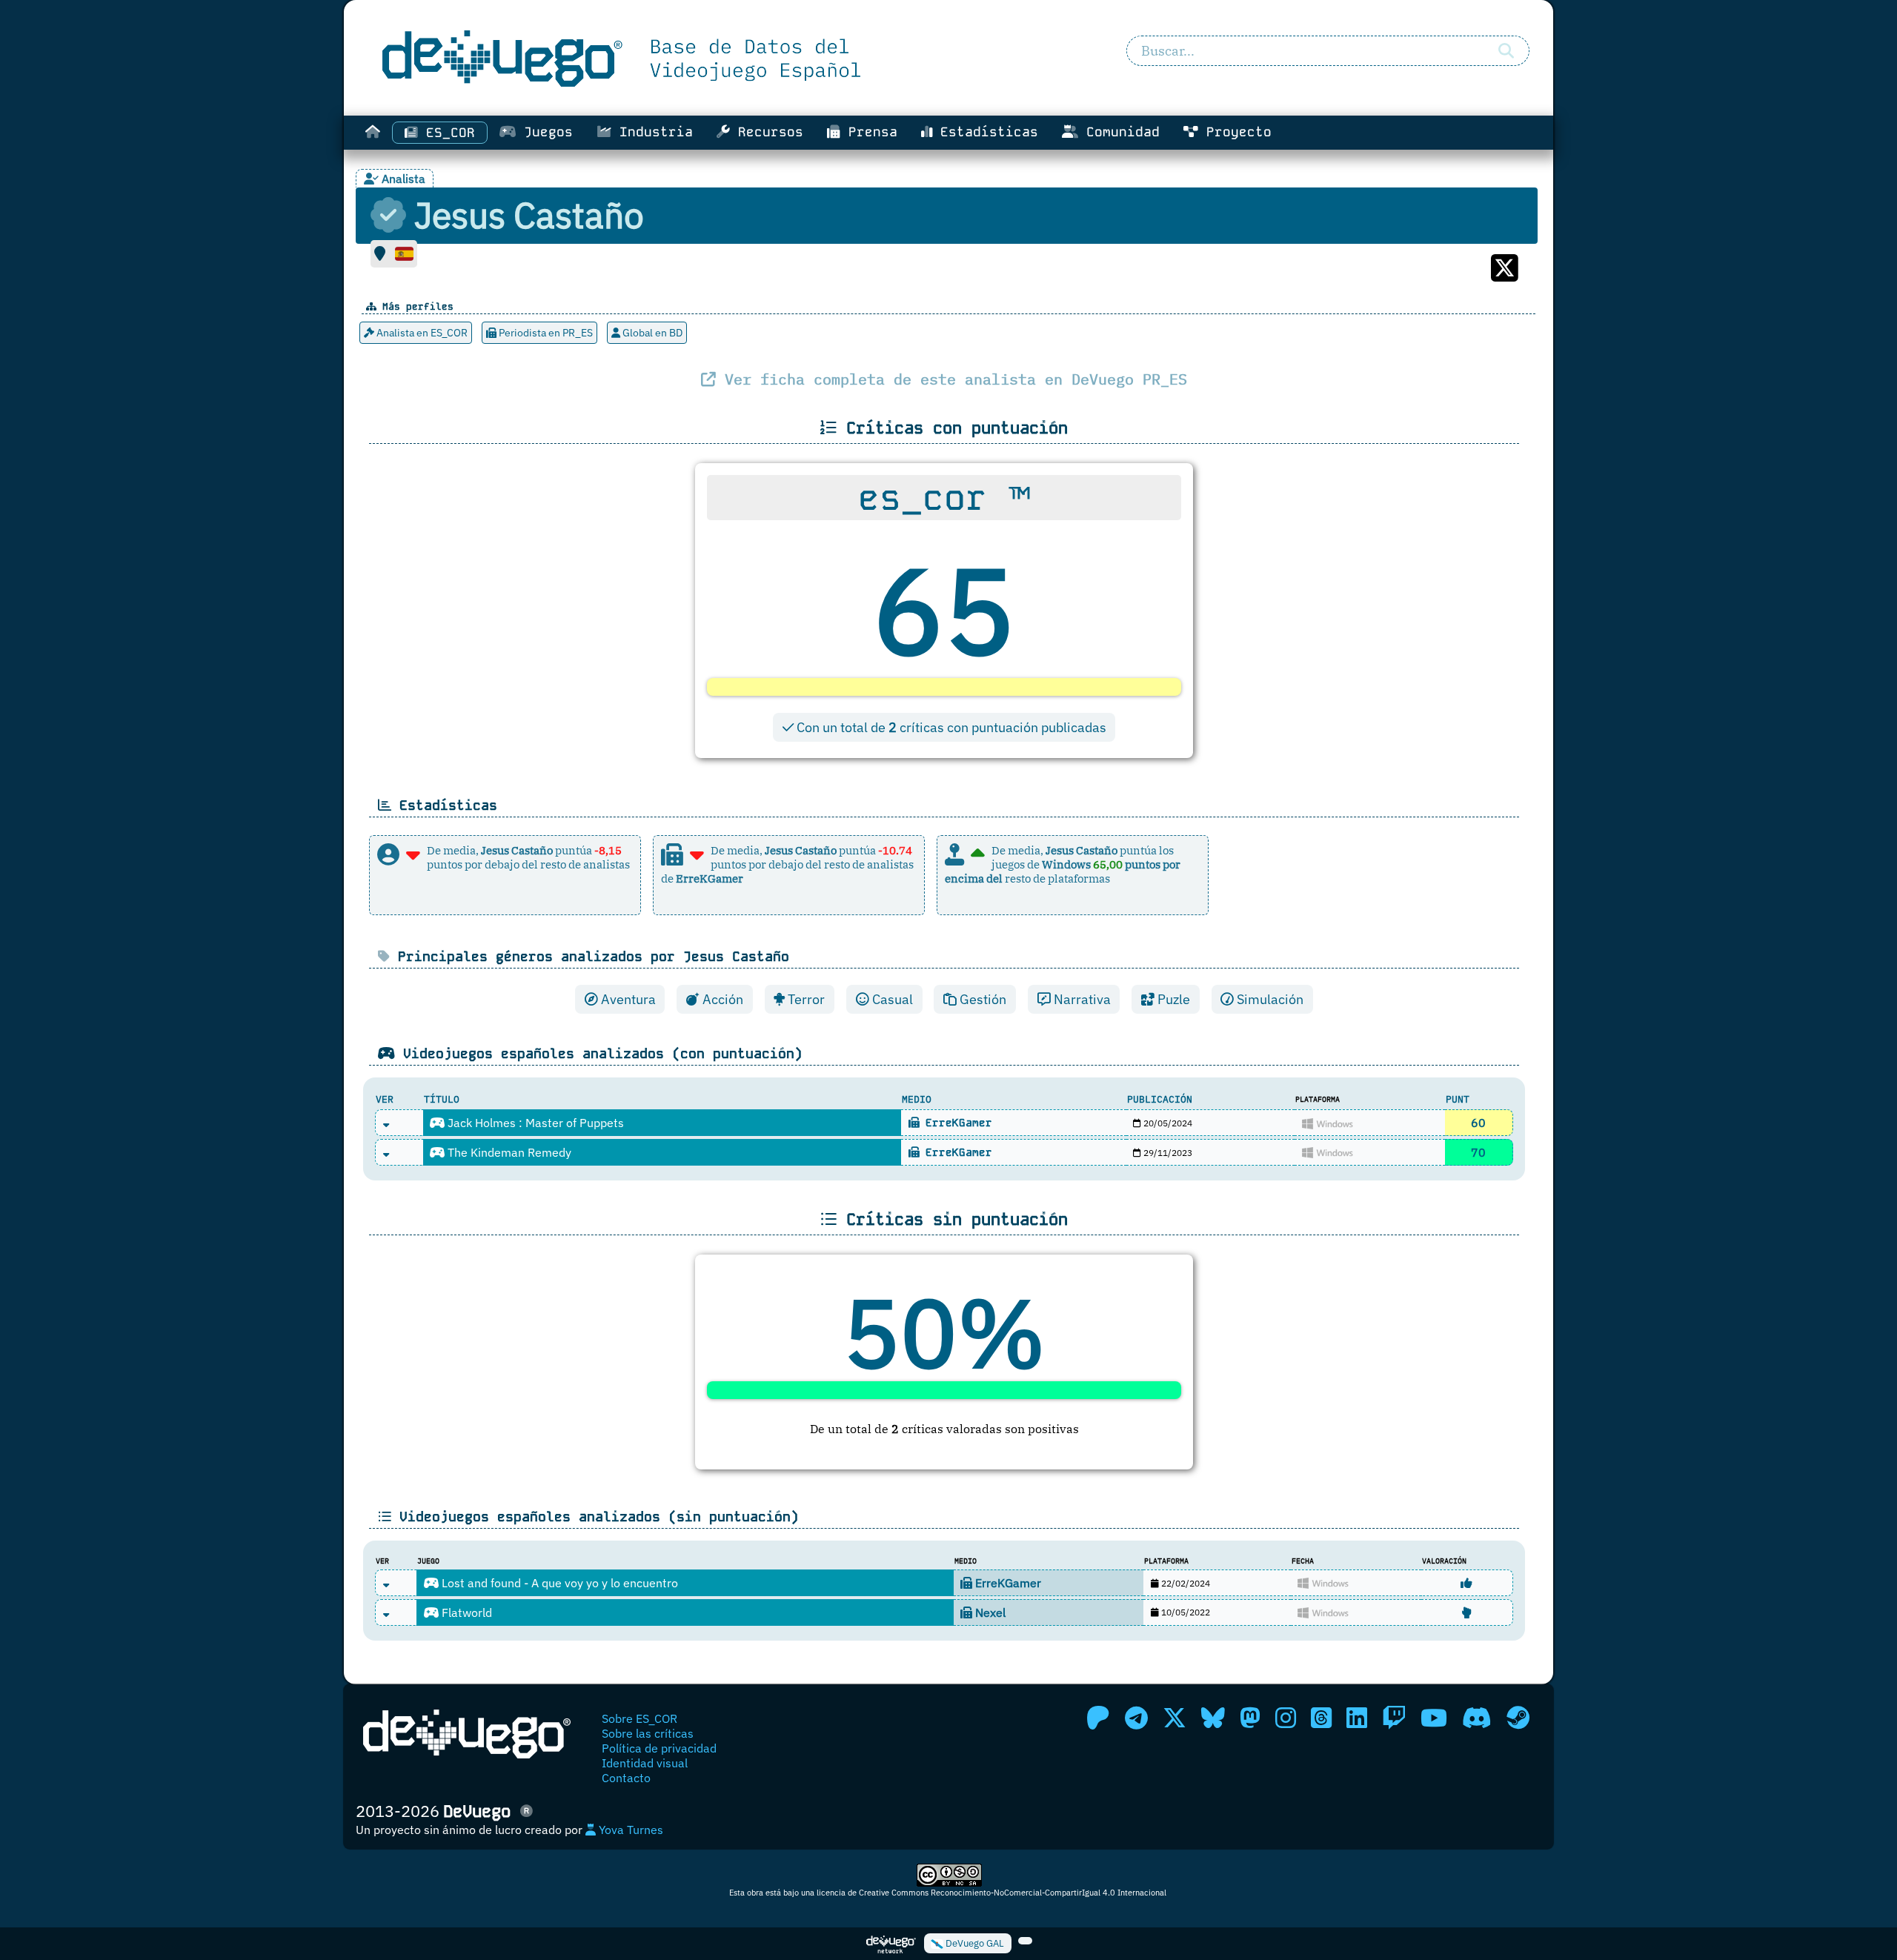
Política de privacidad (659, 1748)
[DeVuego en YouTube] (1434, 1718)
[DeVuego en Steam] (1518, 1718)
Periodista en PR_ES (545, 333)
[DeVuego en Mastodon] (1250, 1718)
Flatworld (465, 1612)
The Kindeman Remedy (508, 1152)
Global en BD (651, 333)
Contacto (626, 1778)
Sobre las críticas (648, 1733)
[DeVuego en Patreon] (1098, 1718)
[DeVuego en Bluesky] (1213, 1718)
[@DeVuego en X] (1175, 1718)
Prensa (869, 132)
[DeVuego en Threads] (1321, 1718)
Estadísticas (985, 132)
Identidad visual (645, 1763)
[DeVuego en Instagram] (1286, 1718)
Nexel (989, 1612)
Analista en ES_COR (421, 333)
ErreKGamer (956, 1123)
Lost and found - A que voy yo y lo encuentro (558, 1583)
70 (1478, 1152)
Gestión (981, 999)
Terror (805, 999)
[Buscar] (1506, 51)
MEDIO (917, 1099)
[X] (1505, 276)
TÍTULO (442, 1099)
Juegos (544, 132)
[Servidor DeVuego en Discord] (1477, 1718)
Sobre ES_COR (639, 1718)
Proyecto (1235, 132)
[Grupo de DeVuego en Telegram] (1136, 1718)
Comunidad (1119, 132)
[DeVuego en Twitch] (1394, 1718)
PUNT (1458, 1099)
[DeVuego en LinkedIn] (1357, 1718)
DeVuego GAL (974, 1943)
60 (1478, 1123)
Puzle (1172, 999)
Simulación (1269, 999)
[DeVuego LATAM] (1025, 1941)
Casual (891, 999)
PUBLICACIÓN (1160, 1099)
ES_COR (446, 133)
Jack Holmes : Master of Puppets (534, 1123)
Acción (721, 999)
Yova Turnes (629, 1830)
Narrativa (1081, 999)
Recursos (767, 132)
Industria (652, 132)
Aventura (627, 999)
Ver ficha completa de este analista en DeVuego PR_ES (951, 379)
